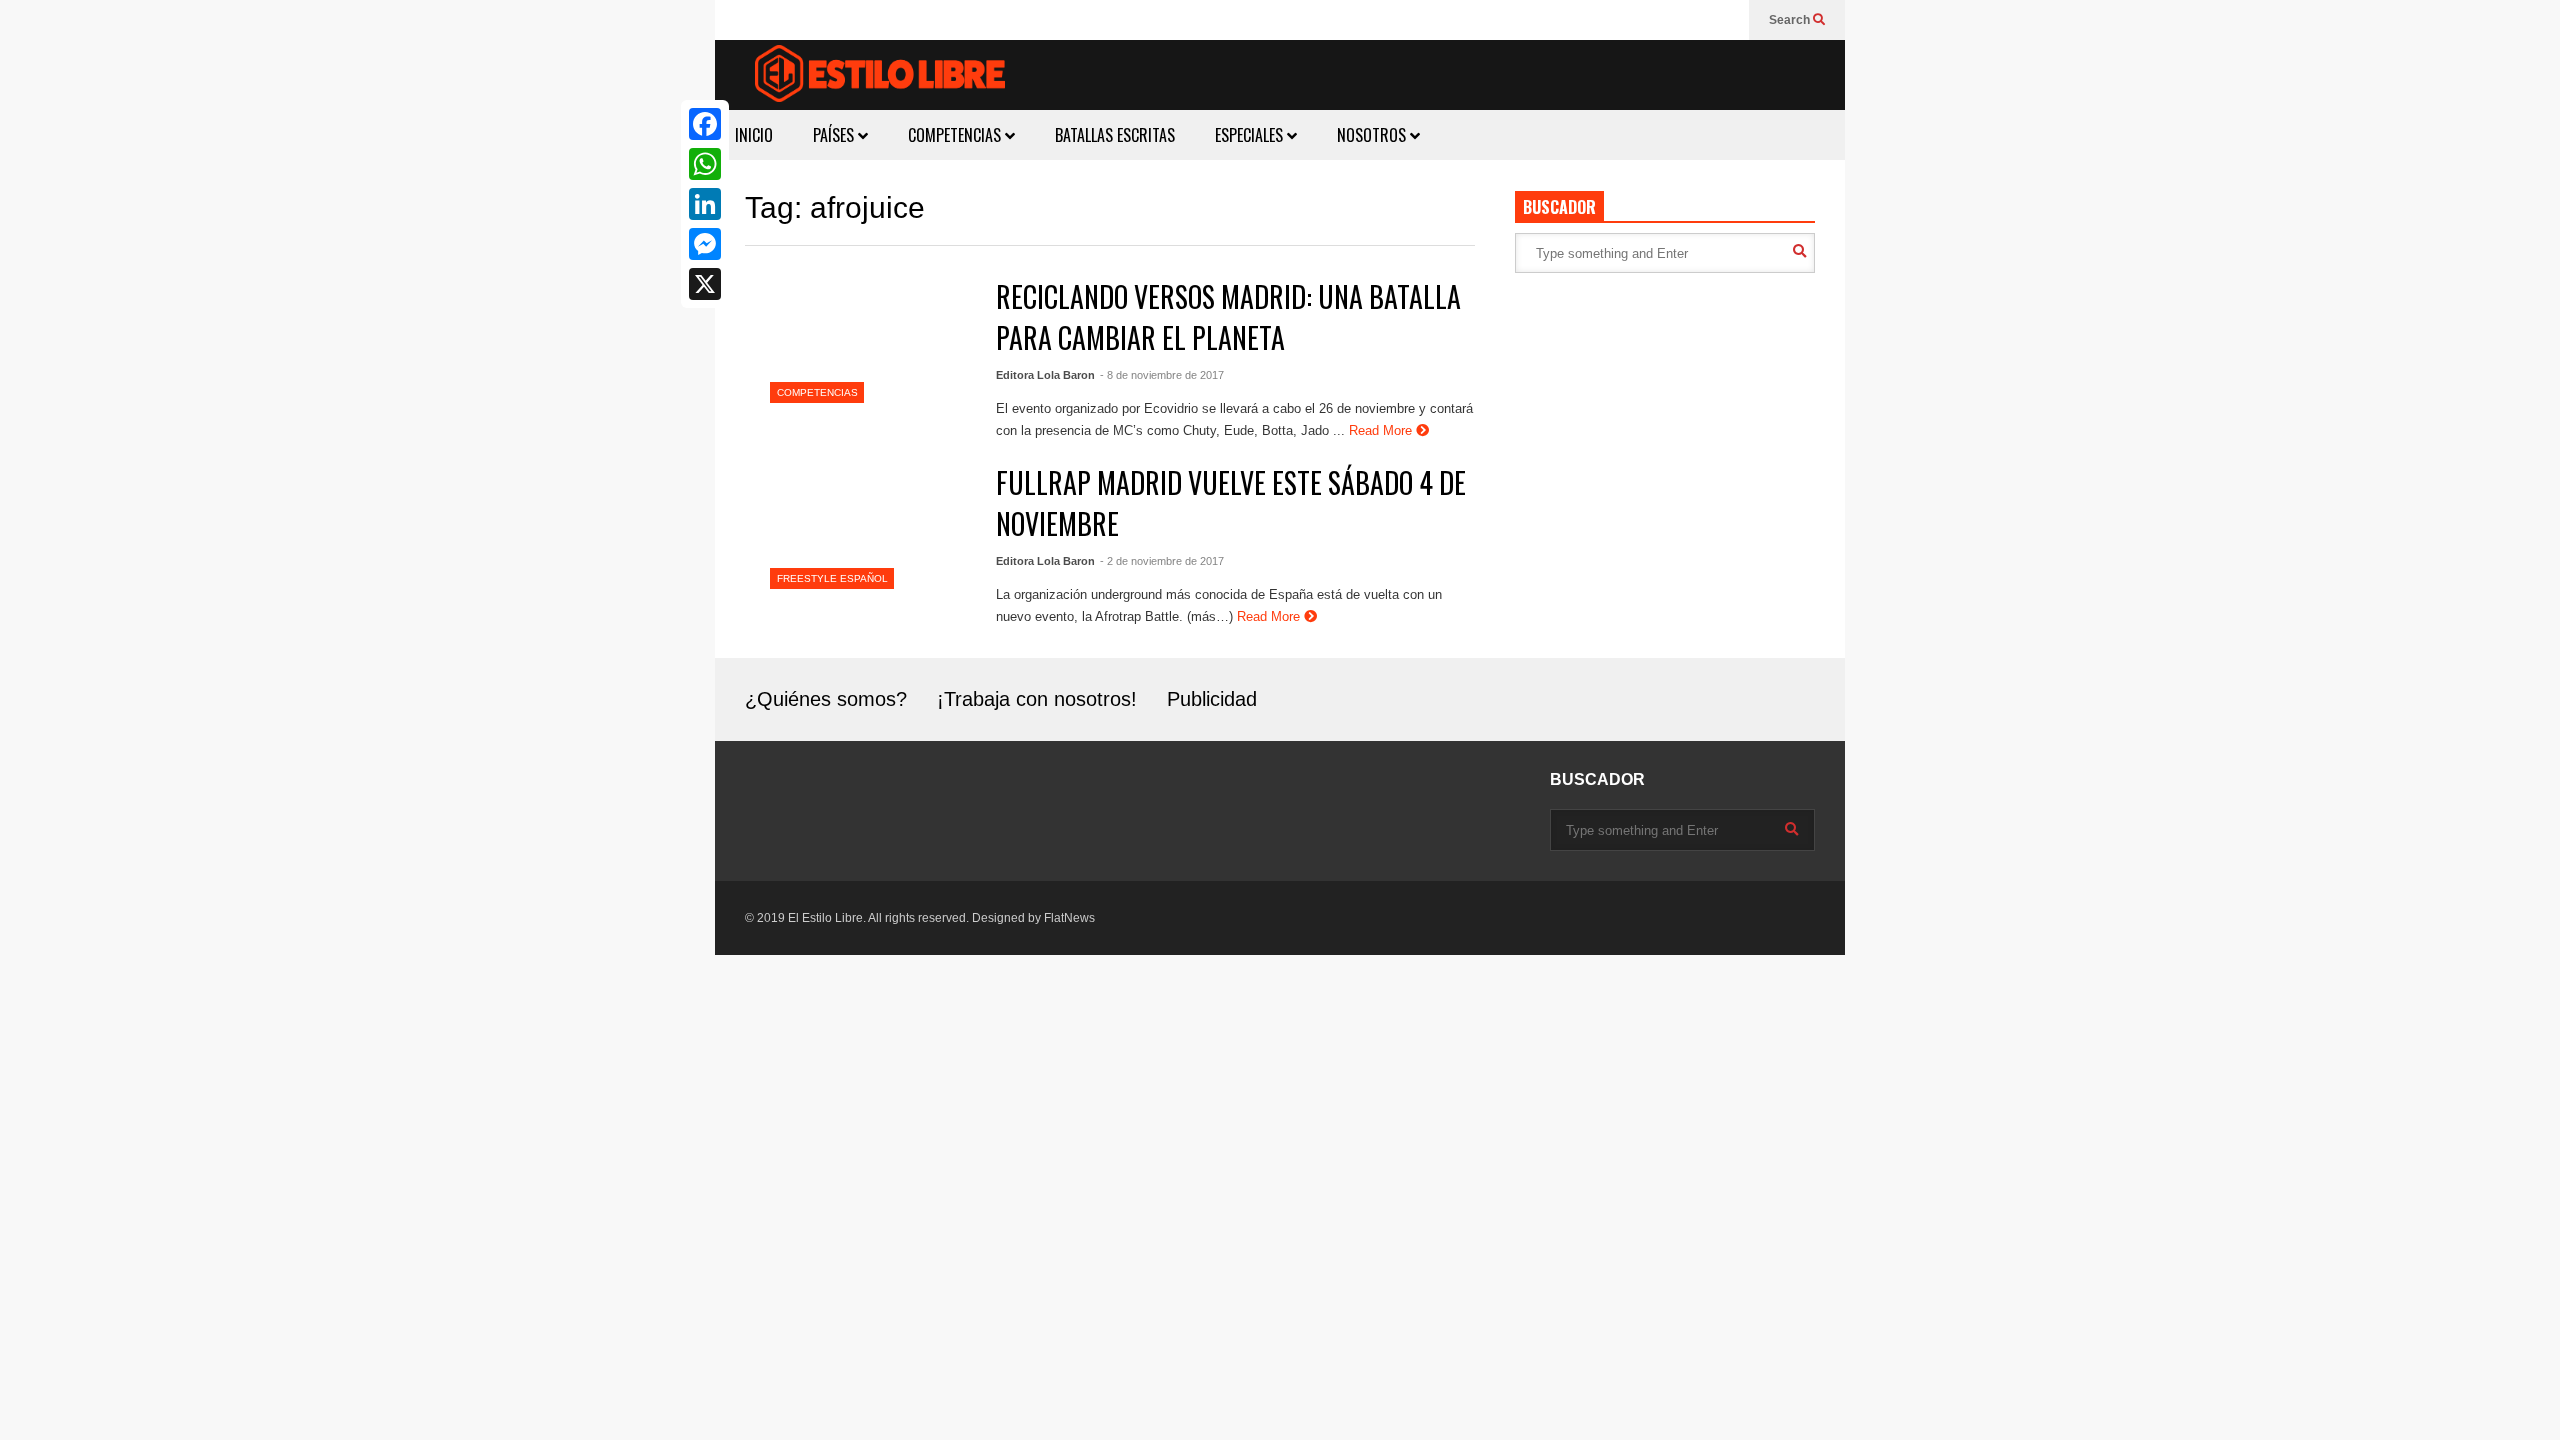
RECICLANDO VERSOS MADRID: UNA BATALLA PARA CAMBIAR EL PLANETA (1228, 317)
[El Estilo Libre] (880, 76)
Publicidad (1212, 699)
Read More (1382, 430)
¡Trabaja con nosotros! (1037, 699)
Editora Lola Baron (1045, 375)
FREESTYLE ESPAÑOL (832, 578)
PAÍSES (835, 135)
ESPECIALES (1251, 135)
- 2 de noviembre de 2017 (1162, 561)
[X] (705, 284)
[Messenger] (705, 244)
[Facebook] (705, 124)
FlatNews (1069, 918)
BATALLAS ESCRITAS (1115, 135)
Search (1791, 20)
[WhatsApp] (705, 164)
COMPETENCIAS (956, 135)
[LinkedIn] (705, 204)
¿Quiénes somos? (826, 699)
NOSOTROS (1373, 135)
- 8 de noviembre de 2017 (1162, 375)
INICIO (754, 135)
